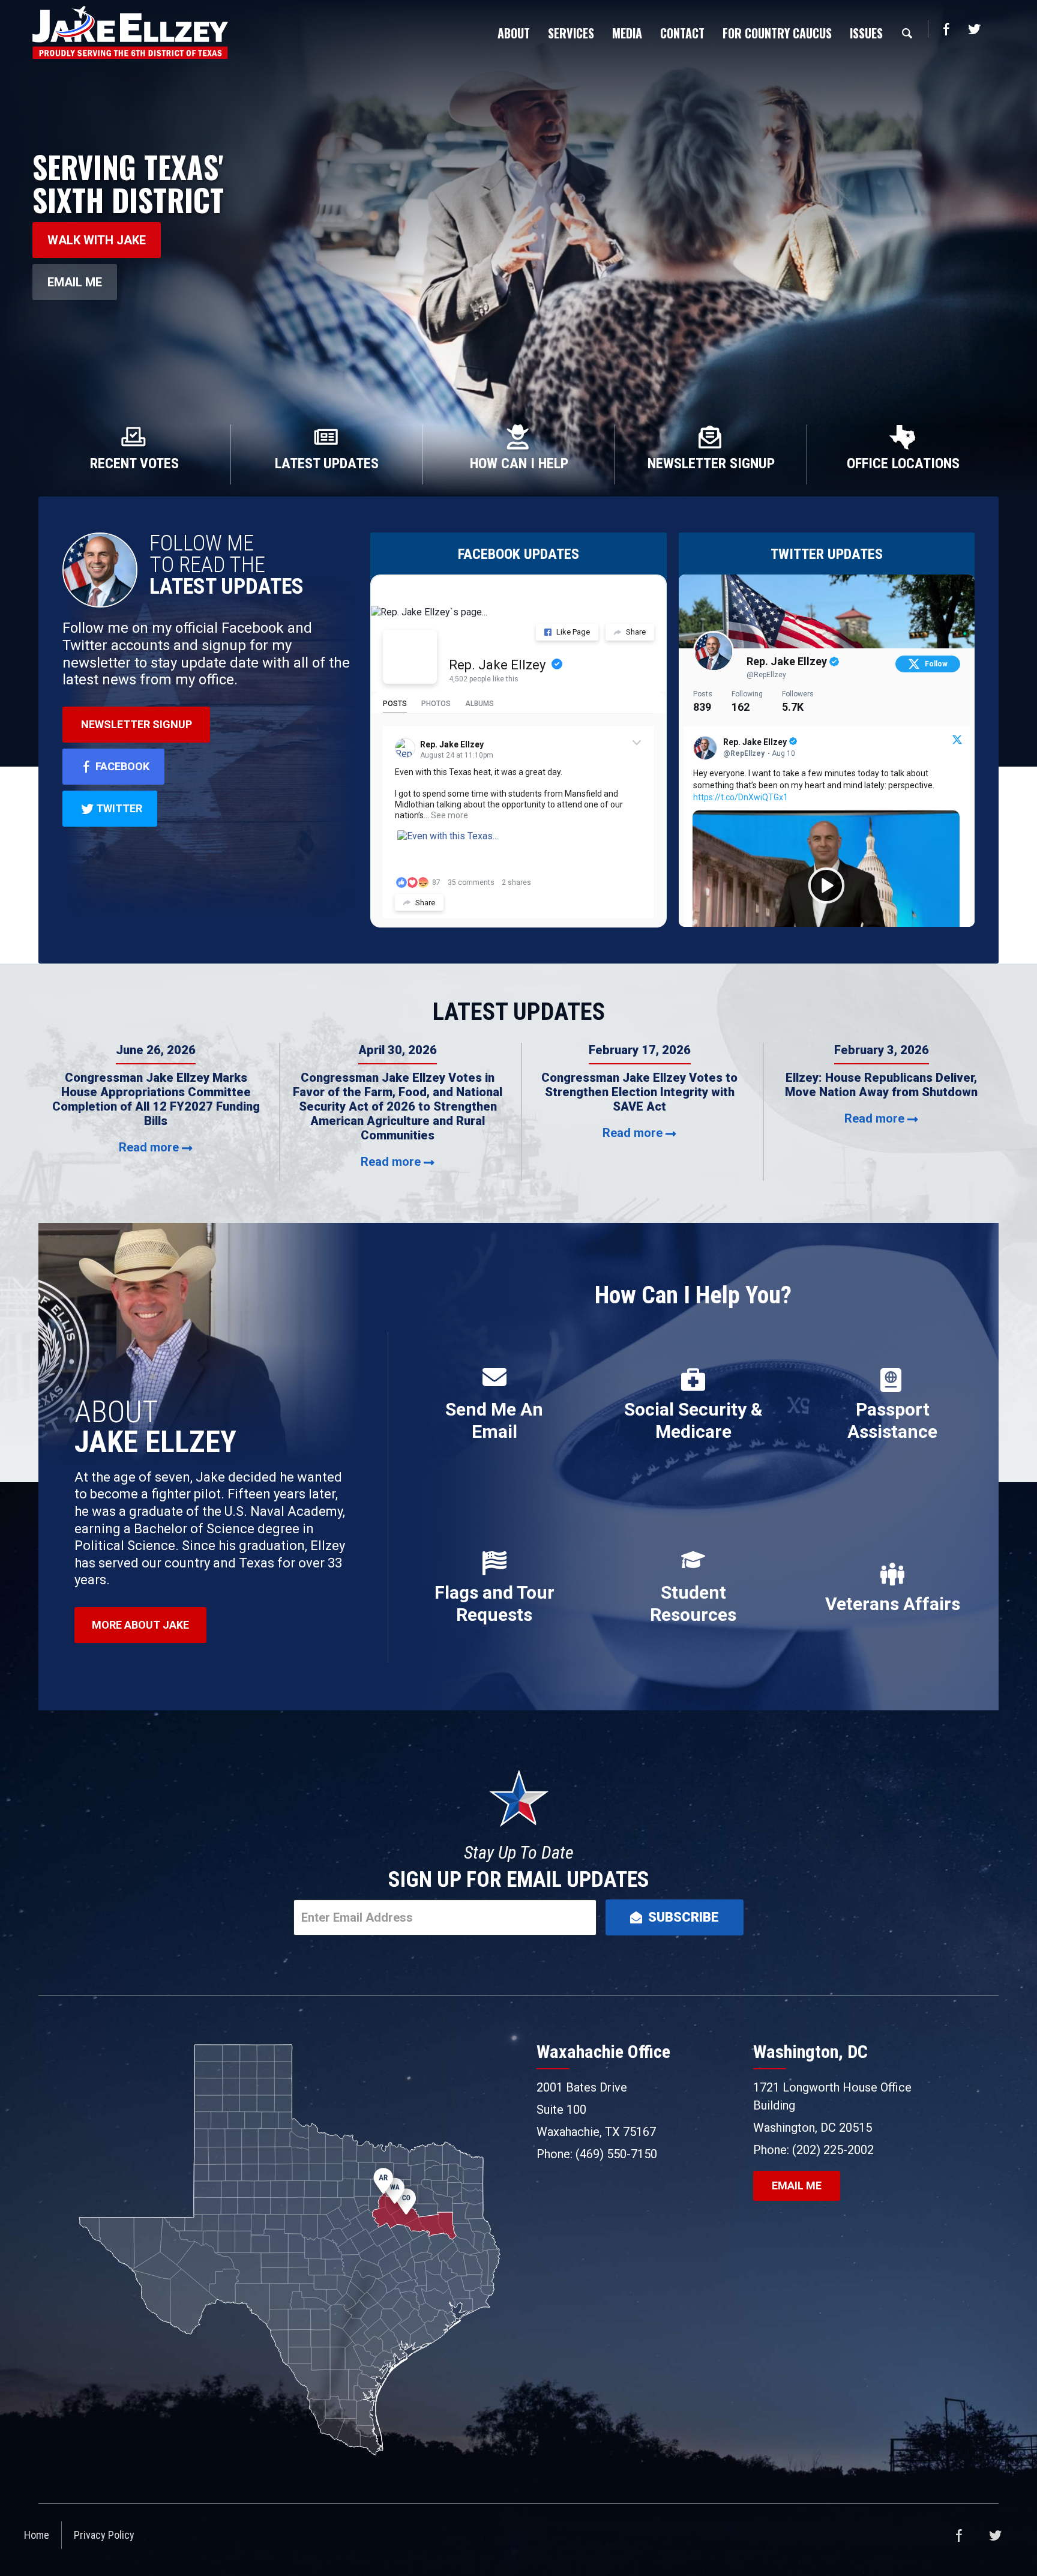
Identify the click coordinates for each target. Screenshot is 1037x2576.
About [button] (514, 33)
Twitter (974, 29)
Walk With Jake (97, 240)
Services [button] (571, 33)
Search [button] (907, 33)
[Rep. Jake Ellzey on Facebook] (410, 657)
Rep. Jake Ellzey (497, 665)
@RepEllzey (766, 675)
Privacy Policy (104, 2535)
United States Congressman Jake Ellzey (130, 32)
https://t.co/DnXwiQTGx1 (741, 797)
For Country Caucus (777, 33)
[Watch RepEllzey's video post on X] (826, 885)
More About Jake (140, 1625)
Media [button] (627, 33)
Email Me (75, 282)
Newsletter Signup (137, 724)
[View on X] (957, 741)
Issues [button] (866, 33)
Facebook (946, 29)
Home (37, 2535)
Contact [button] (682, 33)
